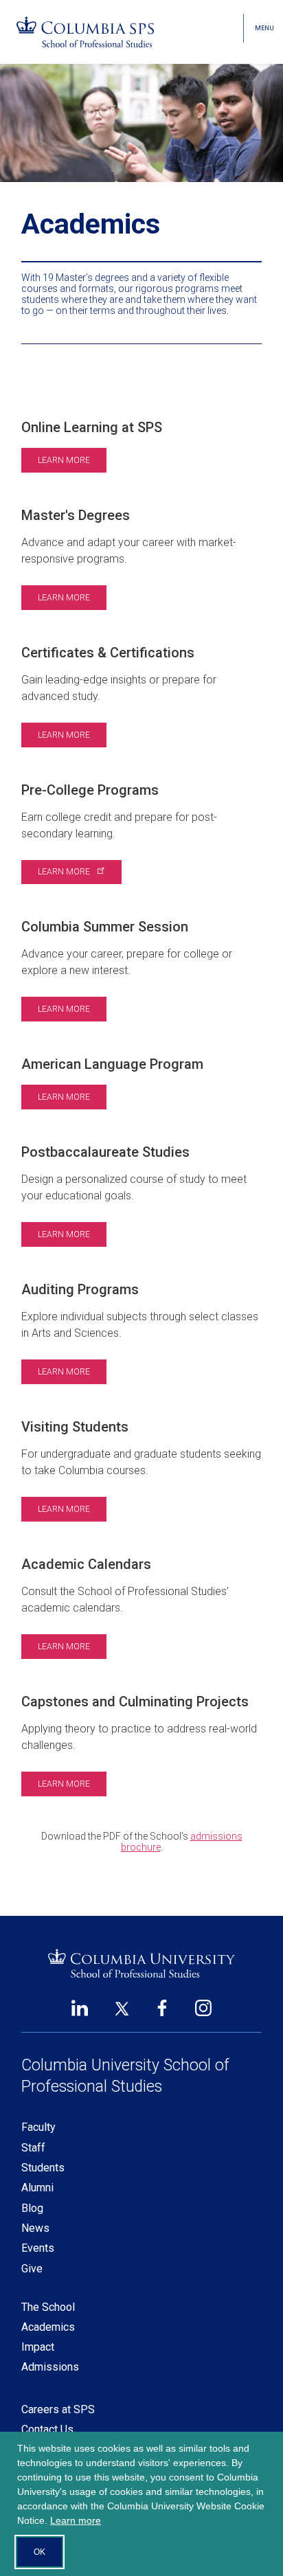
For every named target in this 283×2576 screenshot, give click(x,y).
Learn (65, 872)
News (35, 2228)
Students (43, 2168)
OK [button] (39, 2552)
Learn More (64, 460)
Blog (32, 2208)
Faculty (38, 2127)
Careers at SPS (58, 2409)
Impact (38, 2347)
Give (32, 2269)
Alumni (37, 2188)
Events (38, 2248)
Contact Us (47, 2429)
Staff (33, 2148)
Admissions (50, 2367)
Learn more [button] (76, 2520)
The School (48, 2307)
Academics (48, 2327)
